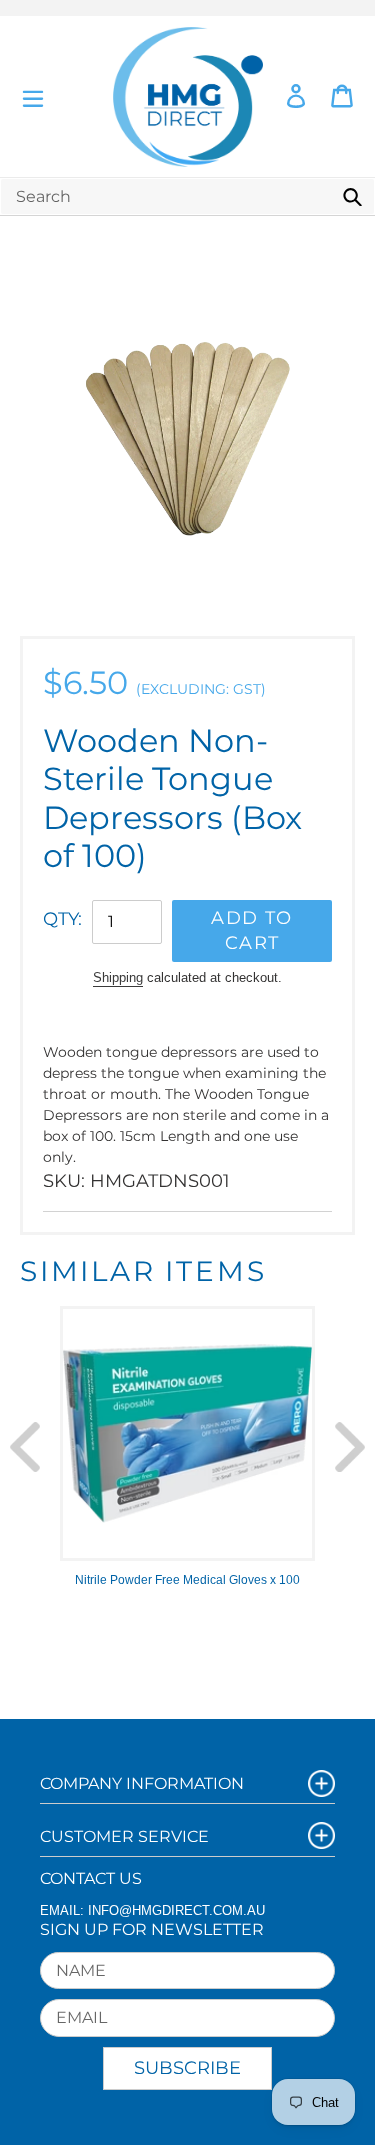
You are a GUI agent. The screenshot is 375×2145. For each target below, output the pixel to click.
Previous (25, 1447)
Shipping (118, 977)
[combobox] (187, 196)
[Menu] (33, 96)
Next (350, 1447)
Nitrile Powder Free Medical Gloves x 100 (187, 1580)
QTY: (62, 919)
